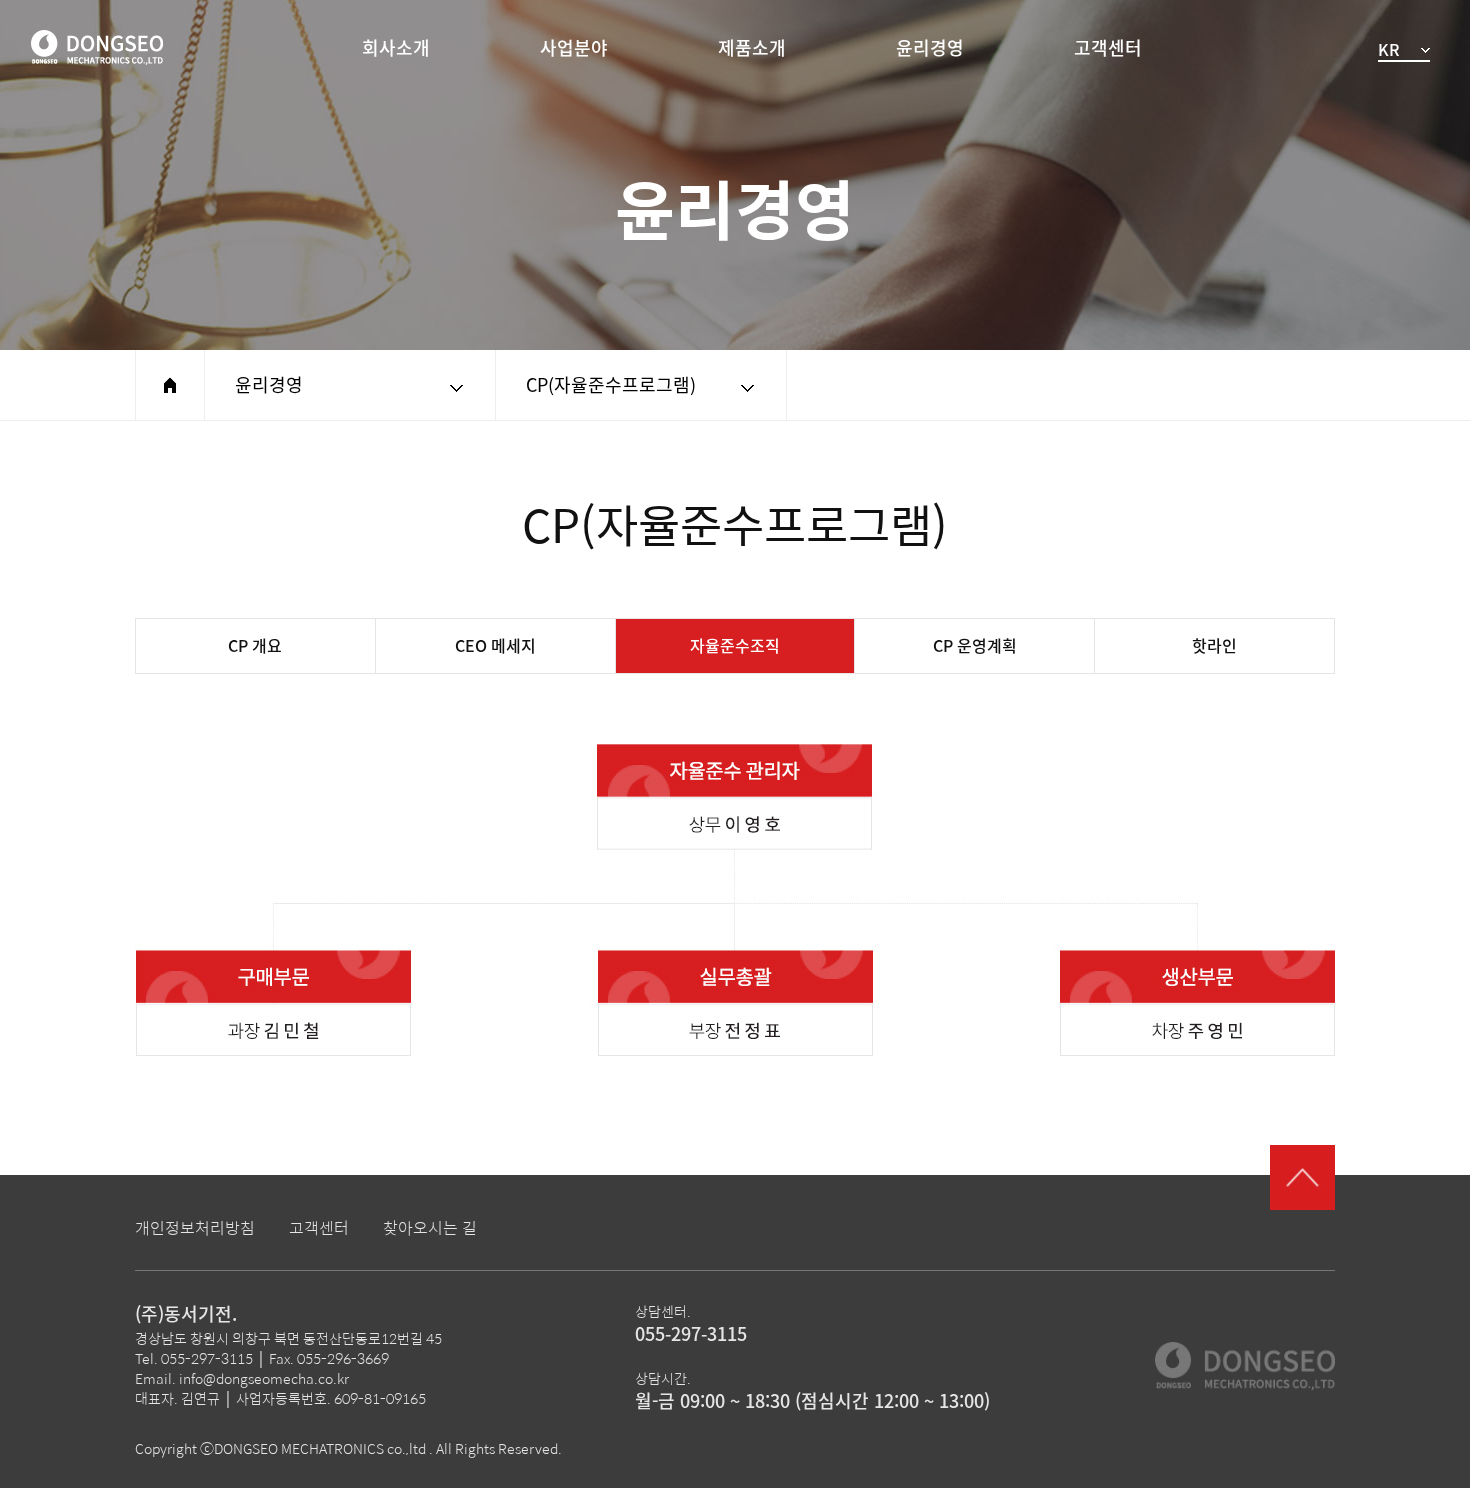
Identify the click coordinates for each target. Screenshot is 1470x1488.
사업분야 (574, 48)
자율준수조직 (735, 646)
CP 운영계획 (975, 646)
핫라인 (1214, 646)
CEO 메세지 (495, 646)
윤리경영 (930, 48)
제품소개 (752, 48)
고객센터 (1108, 48)
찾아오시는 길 (430, 1227)
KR (1388, 50)
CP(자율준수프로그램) (611, 385)
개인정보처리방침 (195, 1227)
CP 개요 (255, 646)
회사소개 (396, 48)
